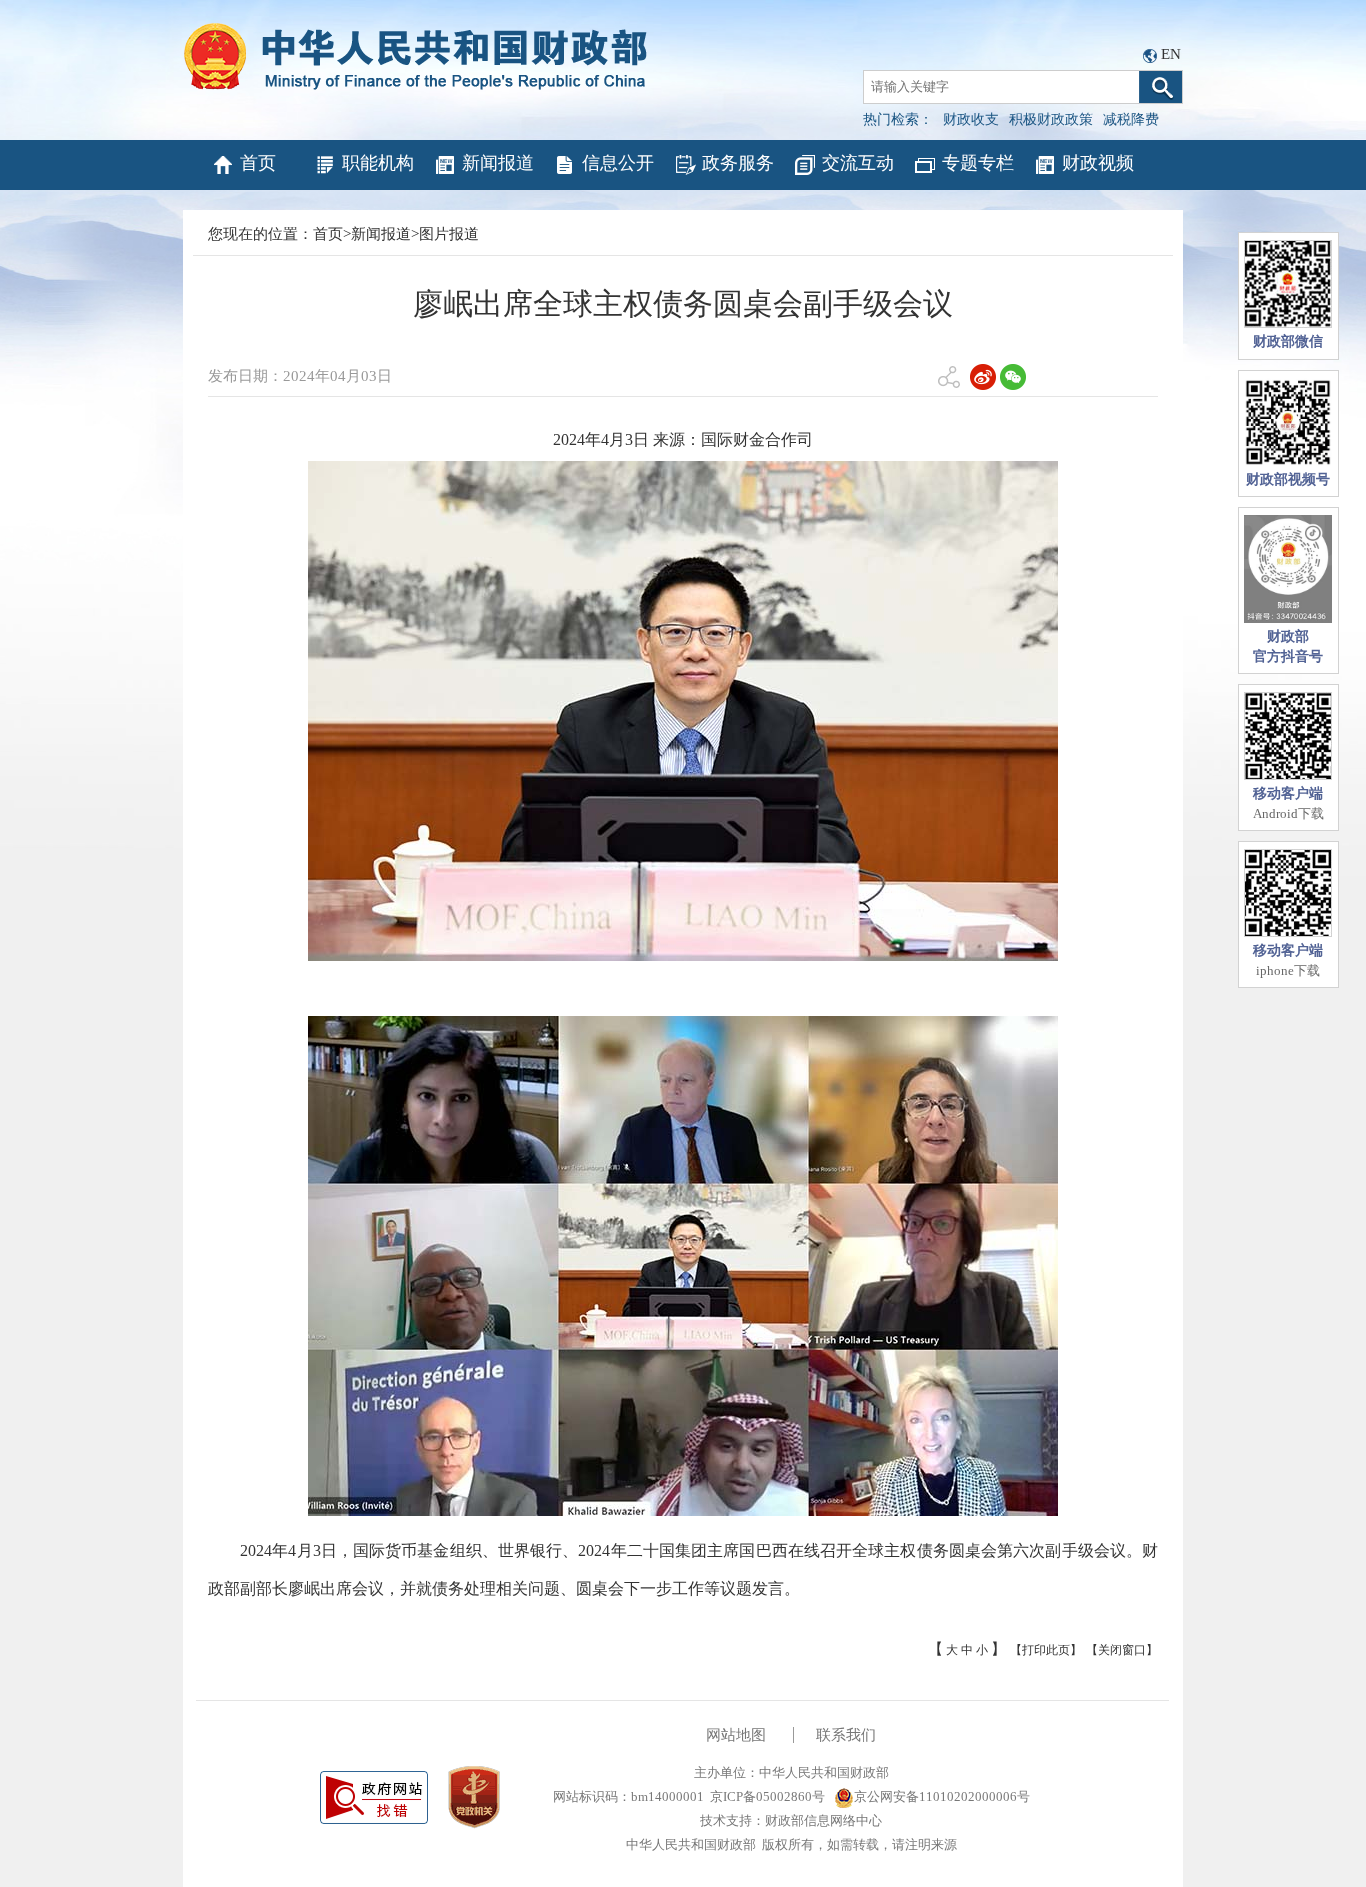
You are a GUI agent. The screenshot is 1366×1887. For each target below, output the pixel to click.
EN (1171, 54)
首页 (258, 163)
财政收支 (971, 119)
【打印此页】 (1046, 1650)
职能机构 (378, 163)
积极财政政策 (1051, 119)
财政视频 (1098, 163)
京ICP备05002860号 (767, 1796)
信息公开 (618, 163)
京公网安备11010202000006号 (942, 1796)
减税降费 (1131, 119)
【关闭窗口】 (1122, 1650)
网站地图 (736, 1735)
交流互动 (858, 163)
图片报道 (449, 234)
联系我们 (846, 1735)
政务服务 (738, 163)
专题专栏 (978, 163)
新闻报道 (498, 163)
